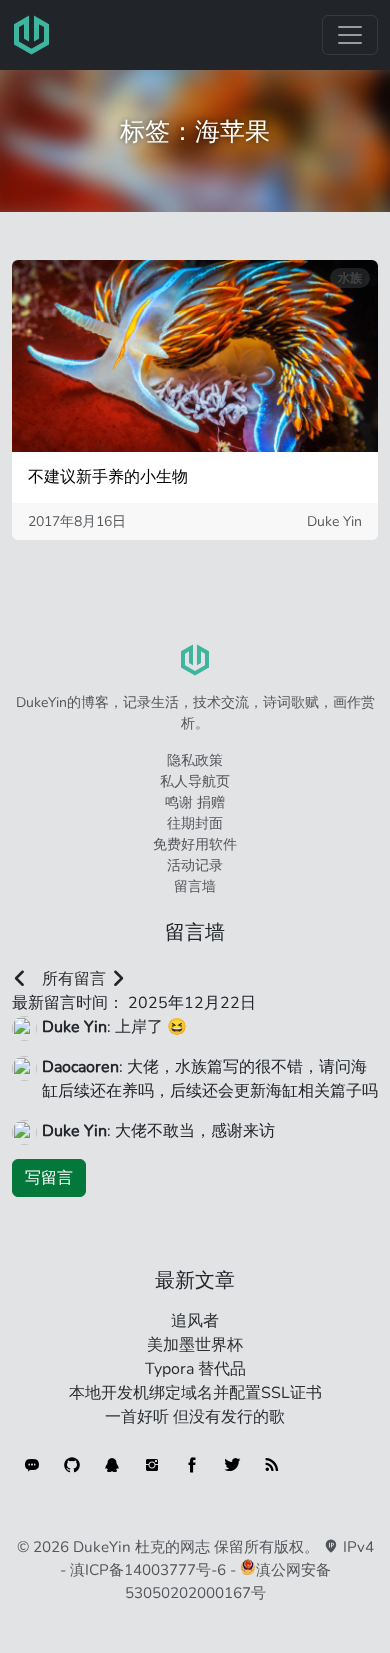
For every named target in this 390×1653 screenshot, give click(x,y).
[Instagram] (152, 1465)
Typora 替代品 (195, 1369)
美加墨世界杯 (195, 1345)
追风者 (195, 1321)
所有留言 (74, 979)
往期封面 (195, 823)
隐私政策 (195, 760)
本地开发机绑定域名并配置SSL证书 (195, 1393)
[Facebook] (192, 1465)
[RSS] (272, 1465)
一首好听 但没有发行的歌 (195, 1417)
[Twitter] (232, 1465)
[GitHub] (72, 1465)
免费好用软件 (195, 844)
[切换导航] (350, 35)
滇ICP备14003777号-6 (148, 1570)
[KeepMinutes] (32, 1465)
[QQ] (112, 1465)
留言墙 (195, 886)
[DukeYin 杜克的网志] (32, 35)
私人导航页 (195, 781)
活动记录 (195, 865)
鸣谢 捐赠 (195, 802)
